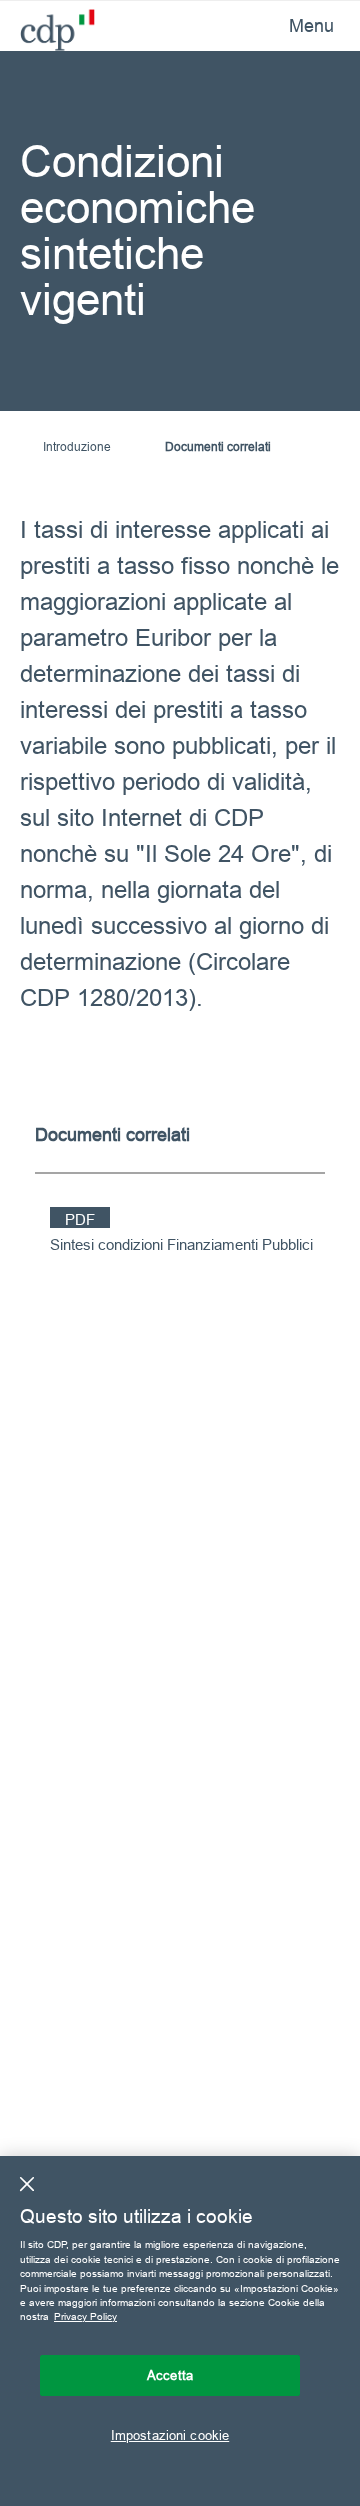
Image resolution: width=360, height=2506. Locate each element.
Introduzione (77, 446)
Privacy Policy (85, 2316)
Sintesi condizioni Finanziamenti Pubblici (181, 1244)
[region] (180, 2331)
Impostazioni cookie (170, 2435)
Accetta (170, 2375)
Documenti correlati (218, 446)
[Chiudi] (27, 2184)
